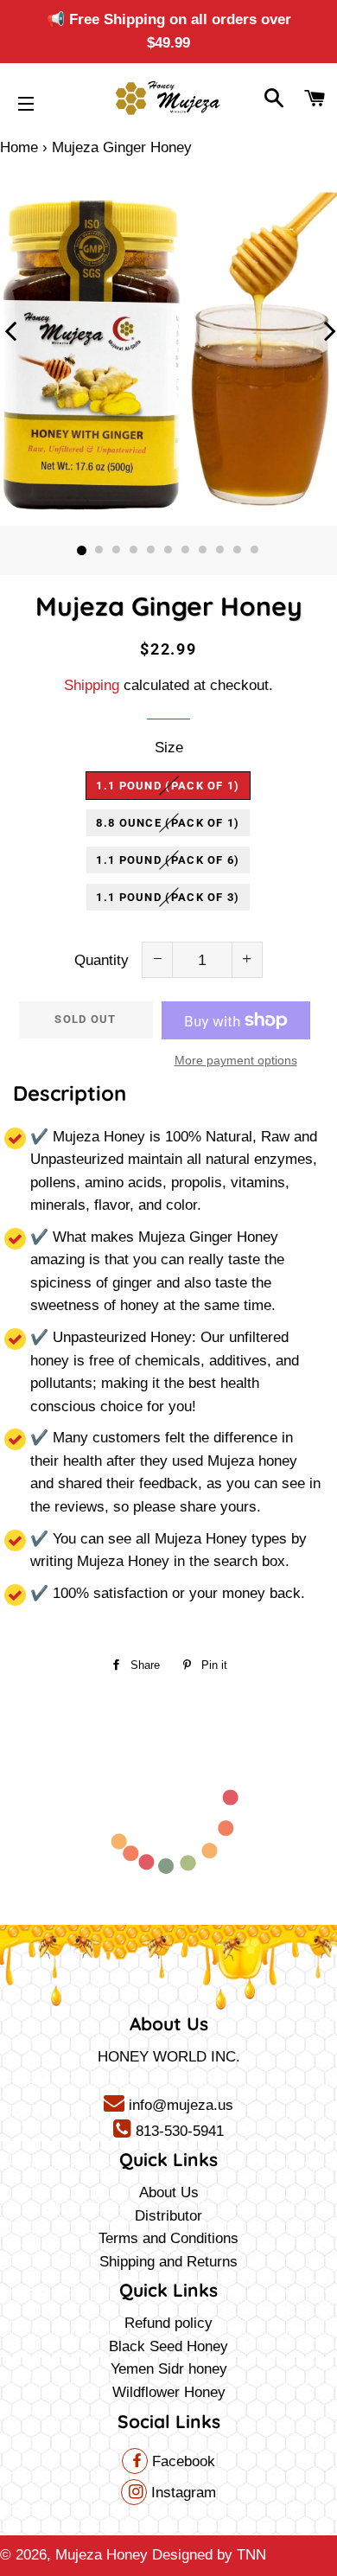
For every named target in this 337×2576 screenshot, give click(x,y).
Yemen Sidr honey (169, 2369)
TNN (251, 2555)
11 (255, 551)
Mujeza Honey (102, 2555)
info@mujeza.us (179, 2105)
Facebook (181, 2461)
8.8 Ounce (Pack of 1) (168, 823)
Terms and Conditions (168, 2238)
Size (169, 748)
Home (19, 147)
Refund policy (168, 2323)
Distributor (168, 2216)
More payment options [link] (236, 1060)
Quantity (102, 960)
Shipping (92, 685)
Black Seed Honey (168, 2346)
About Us (169, 2192)
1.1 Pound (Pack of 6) (168, 860)
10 (238, 551)
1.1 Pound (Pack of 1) (168, 786)
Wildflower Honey (169, 2392)
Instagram (181, 2493)
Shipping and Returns (168, 2262)
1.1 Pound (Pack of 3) (168, 897)
